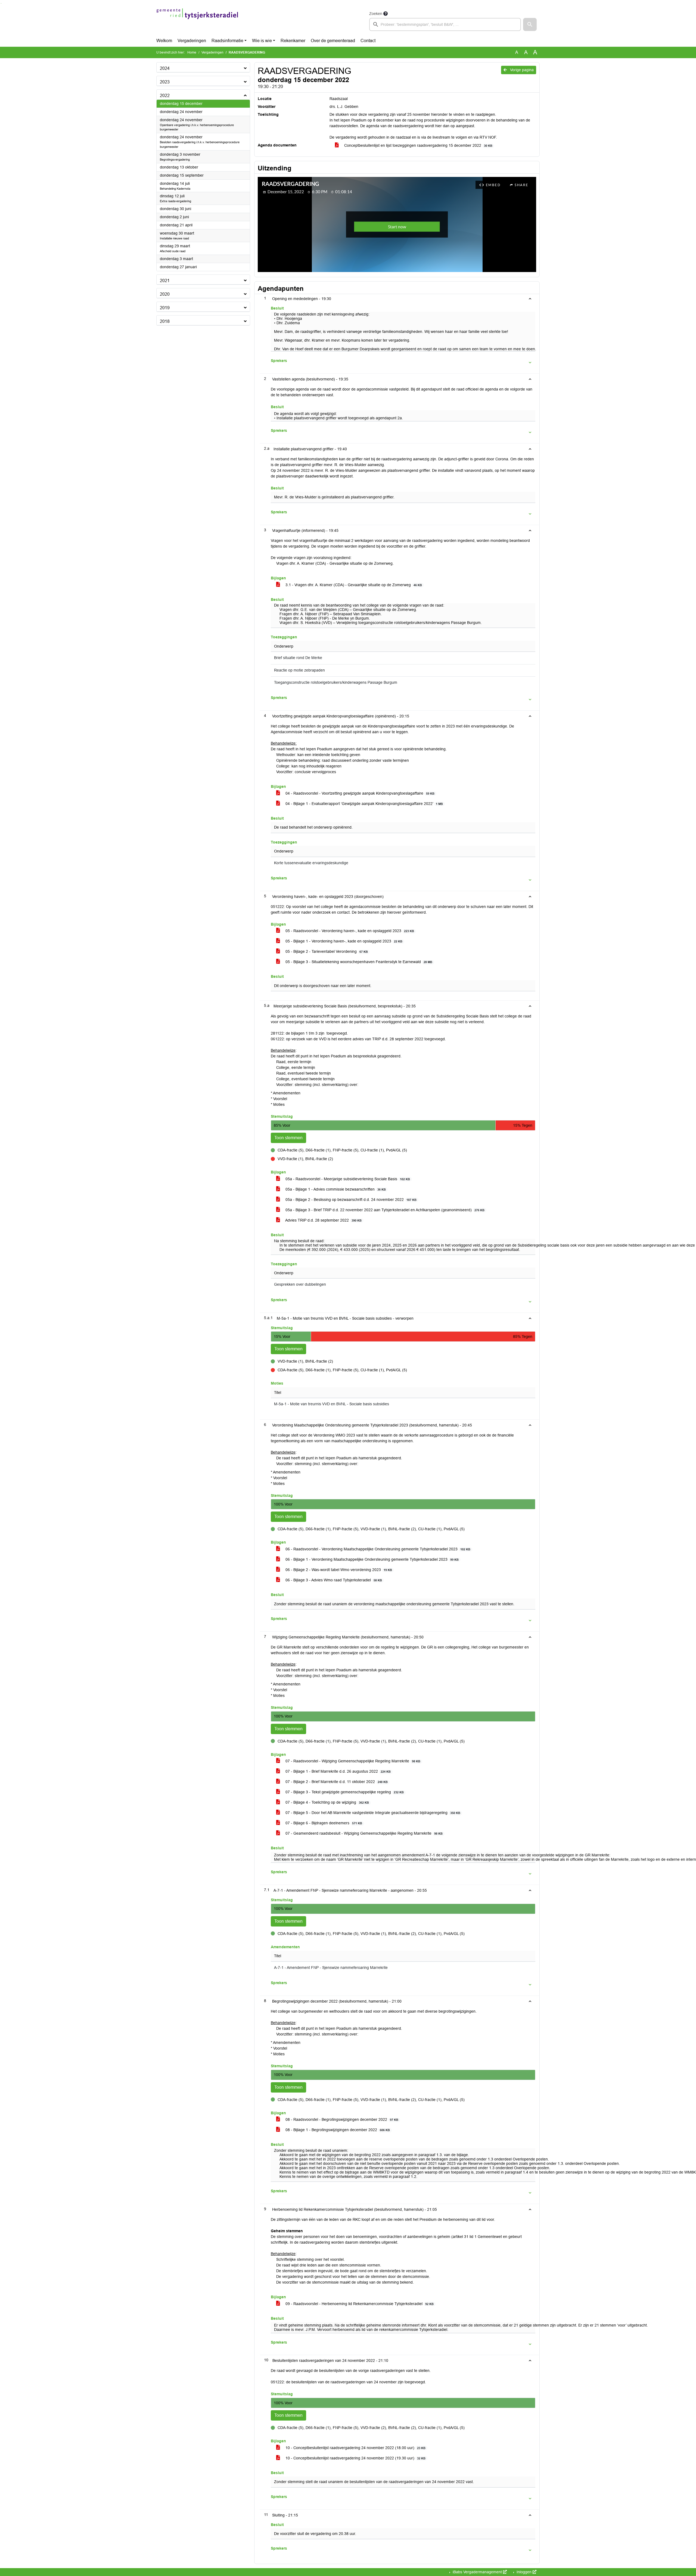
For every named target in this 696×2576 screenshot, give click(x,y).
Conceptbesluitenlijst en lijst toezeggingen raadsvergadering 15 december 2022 (418, 145)
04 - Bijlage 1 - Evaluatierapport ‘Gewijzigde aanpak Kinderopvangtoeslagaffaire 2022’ (364, 804)
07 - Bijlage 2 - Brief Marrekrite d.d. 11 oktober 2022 (336, 1782)
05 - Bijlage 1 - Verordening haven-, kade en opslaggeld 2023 (343, 941)
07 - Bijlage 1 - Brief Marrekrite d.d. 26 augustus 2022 (338, 1771)
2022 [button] (165, 96)
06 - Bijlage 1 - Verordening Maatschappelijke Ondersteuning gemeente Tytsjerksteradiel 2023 (372, 1559)
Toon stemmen (288, 1138)
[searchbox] (445, 24)
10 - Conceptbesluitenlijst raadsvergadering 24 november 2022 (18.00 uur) (355, 2448)
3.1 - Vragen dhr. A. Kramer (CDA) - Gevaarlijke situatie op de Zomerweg (353, 585)
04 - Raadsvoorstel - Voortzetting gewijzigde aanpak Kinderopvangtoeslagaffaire (359, 793)
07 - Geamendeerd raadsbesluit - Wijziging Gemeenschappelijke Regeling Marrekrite (363, 1833)
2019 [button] (165, 308)
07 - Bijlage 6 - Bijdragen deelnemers (323, 1823)
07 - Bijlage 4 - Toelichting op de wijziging (327, 1802)
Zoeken (376, 14)
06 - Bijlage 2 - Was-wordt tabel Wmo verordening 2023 (338, 1570)
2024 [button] (165, 68)
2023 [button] (165, 82)
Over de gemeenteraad (333, 41)
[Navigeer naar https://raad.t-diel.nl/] (197, 21)
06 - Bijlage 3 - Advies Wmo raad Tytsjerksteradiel (333, 1580)
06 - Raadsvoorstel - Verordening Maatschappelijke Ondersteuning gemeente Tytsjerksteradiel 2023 (377, 1549)
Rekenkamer (293, 41)
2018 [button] (165, 321)
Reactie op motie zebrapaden (299, 670)
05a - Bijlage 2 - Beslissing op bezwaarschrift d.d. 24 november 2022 (350, 1200)
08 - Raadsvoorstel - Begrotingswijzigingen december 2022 (341, 2119)
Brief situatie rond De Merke (298, 658)
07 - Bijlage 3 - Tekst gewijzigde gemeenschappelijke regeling (344, 1792)
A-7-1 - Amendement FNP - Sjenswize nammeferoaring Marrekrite (331, 1968)
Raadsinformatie (227, 41)
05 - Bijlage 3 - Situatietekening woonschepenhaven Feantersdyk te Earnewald (358, 962)
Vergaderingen (192, 41)
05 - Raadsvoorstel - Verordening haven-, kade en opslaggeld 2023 (349, 931)
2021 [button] (165, 281)
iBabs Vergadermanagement (477, 2572)
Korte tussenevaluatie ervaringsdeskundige (311, 863)
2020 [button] (165, 294)
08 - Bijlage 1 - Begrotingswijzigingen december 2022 (337, 2130)
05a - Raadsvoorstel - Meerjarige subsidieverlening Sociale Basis (347, 1179)
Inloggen (524, 2572)
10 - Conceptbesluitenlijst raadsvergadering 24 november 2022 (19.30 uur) (355, 2458)
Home (192, 52)
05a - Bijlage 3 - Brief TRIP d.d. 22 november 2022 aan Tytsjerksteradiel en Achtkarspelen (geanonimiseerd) (384, 1210)
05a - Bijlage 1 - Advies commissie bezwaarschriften (335, 1189)
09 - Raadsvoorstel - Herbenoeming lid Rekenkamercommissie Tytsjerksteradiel (359, 2304)
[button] (530, 24)
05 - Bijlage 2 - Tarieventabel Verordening (326, 951)
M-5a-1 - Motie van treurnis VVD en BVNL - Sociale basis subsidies (332, 1404)
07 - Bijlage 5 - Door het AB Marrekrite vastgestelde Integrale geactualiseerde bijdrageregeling (372, 1813)
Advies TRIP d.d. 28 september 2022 (323, 1220)
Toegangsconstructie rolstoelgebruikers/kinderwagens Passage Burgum (336, 683)
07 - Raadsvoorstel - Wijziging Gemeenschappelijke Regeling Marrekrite (352, 1761)
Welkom (164, 41)
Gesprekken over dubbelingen (300, 1284)
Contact (368, 41)
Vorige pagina (521, 70)
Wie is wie (262, 41)
